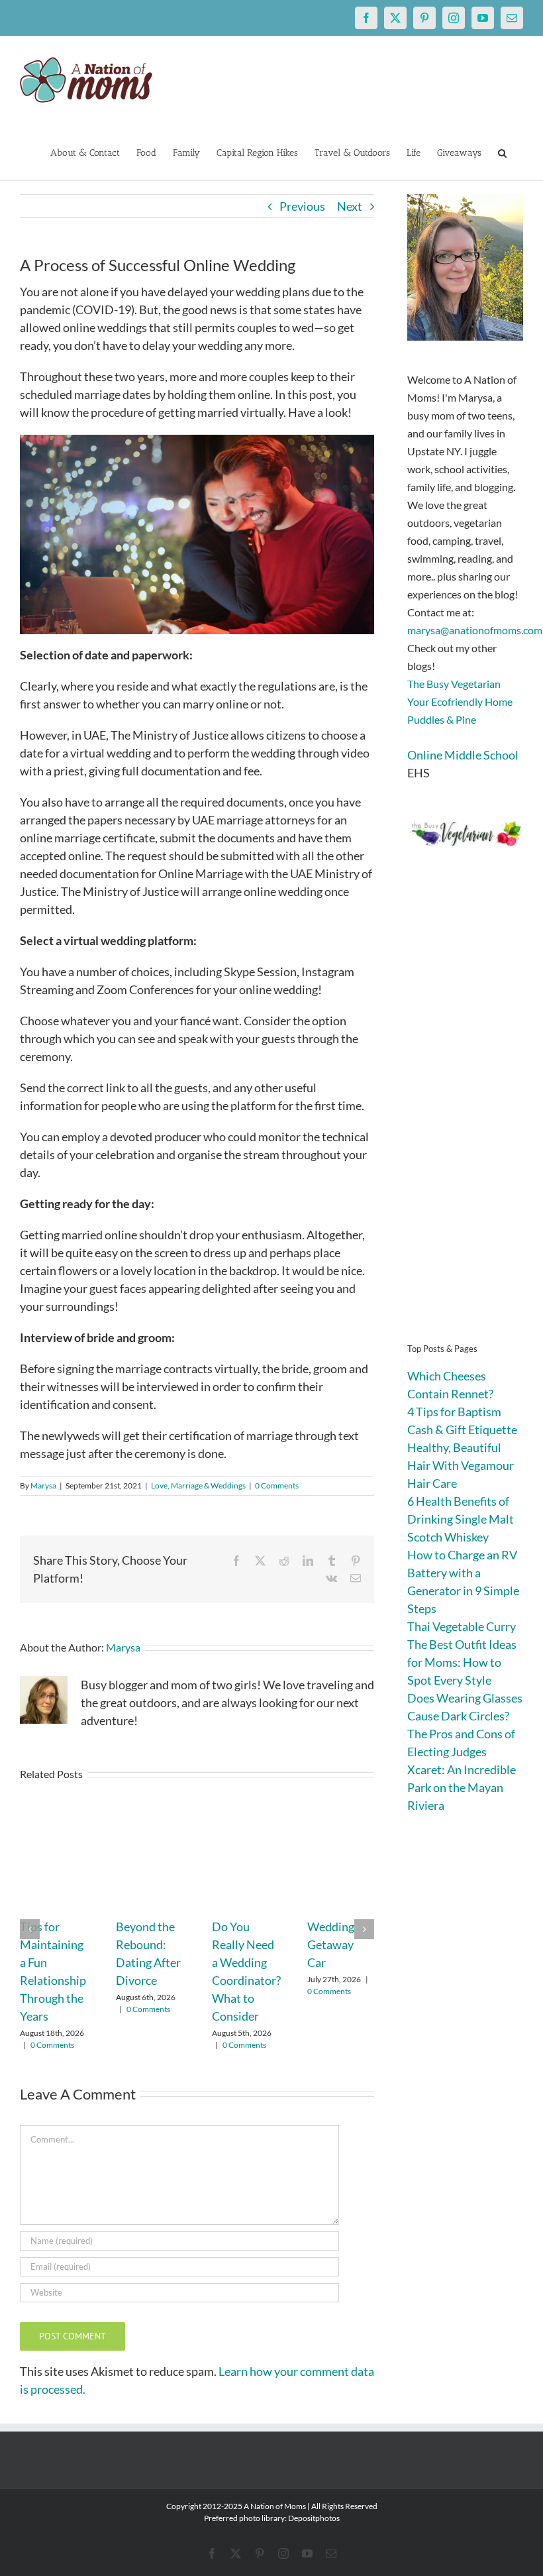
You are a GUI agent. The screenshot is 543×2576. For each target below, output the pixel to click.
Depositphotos (314, 2518)
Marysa (43, 1485)
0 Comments (277, 1485)
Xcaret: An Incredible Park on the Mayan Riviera (462, 1787)
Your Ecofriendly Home (460, 701)
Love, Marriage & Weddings (198, 1485)
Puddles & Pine (442, 719)
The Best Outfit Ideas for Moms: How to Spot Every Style (462, 1662)
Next (350, 206)
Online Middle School (463, 755)
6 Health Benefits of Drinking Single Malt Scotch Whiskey (461, 1519)
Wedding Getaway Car (331, 1944)
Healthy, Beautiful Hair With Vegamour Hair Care (461, 1465)
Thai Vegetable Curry (462, 1626)
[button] (502, 152)
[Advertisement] (465, 1114)
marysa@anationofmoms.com (475, 630)
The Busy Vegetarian (454, 684)
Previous (302, 206)
